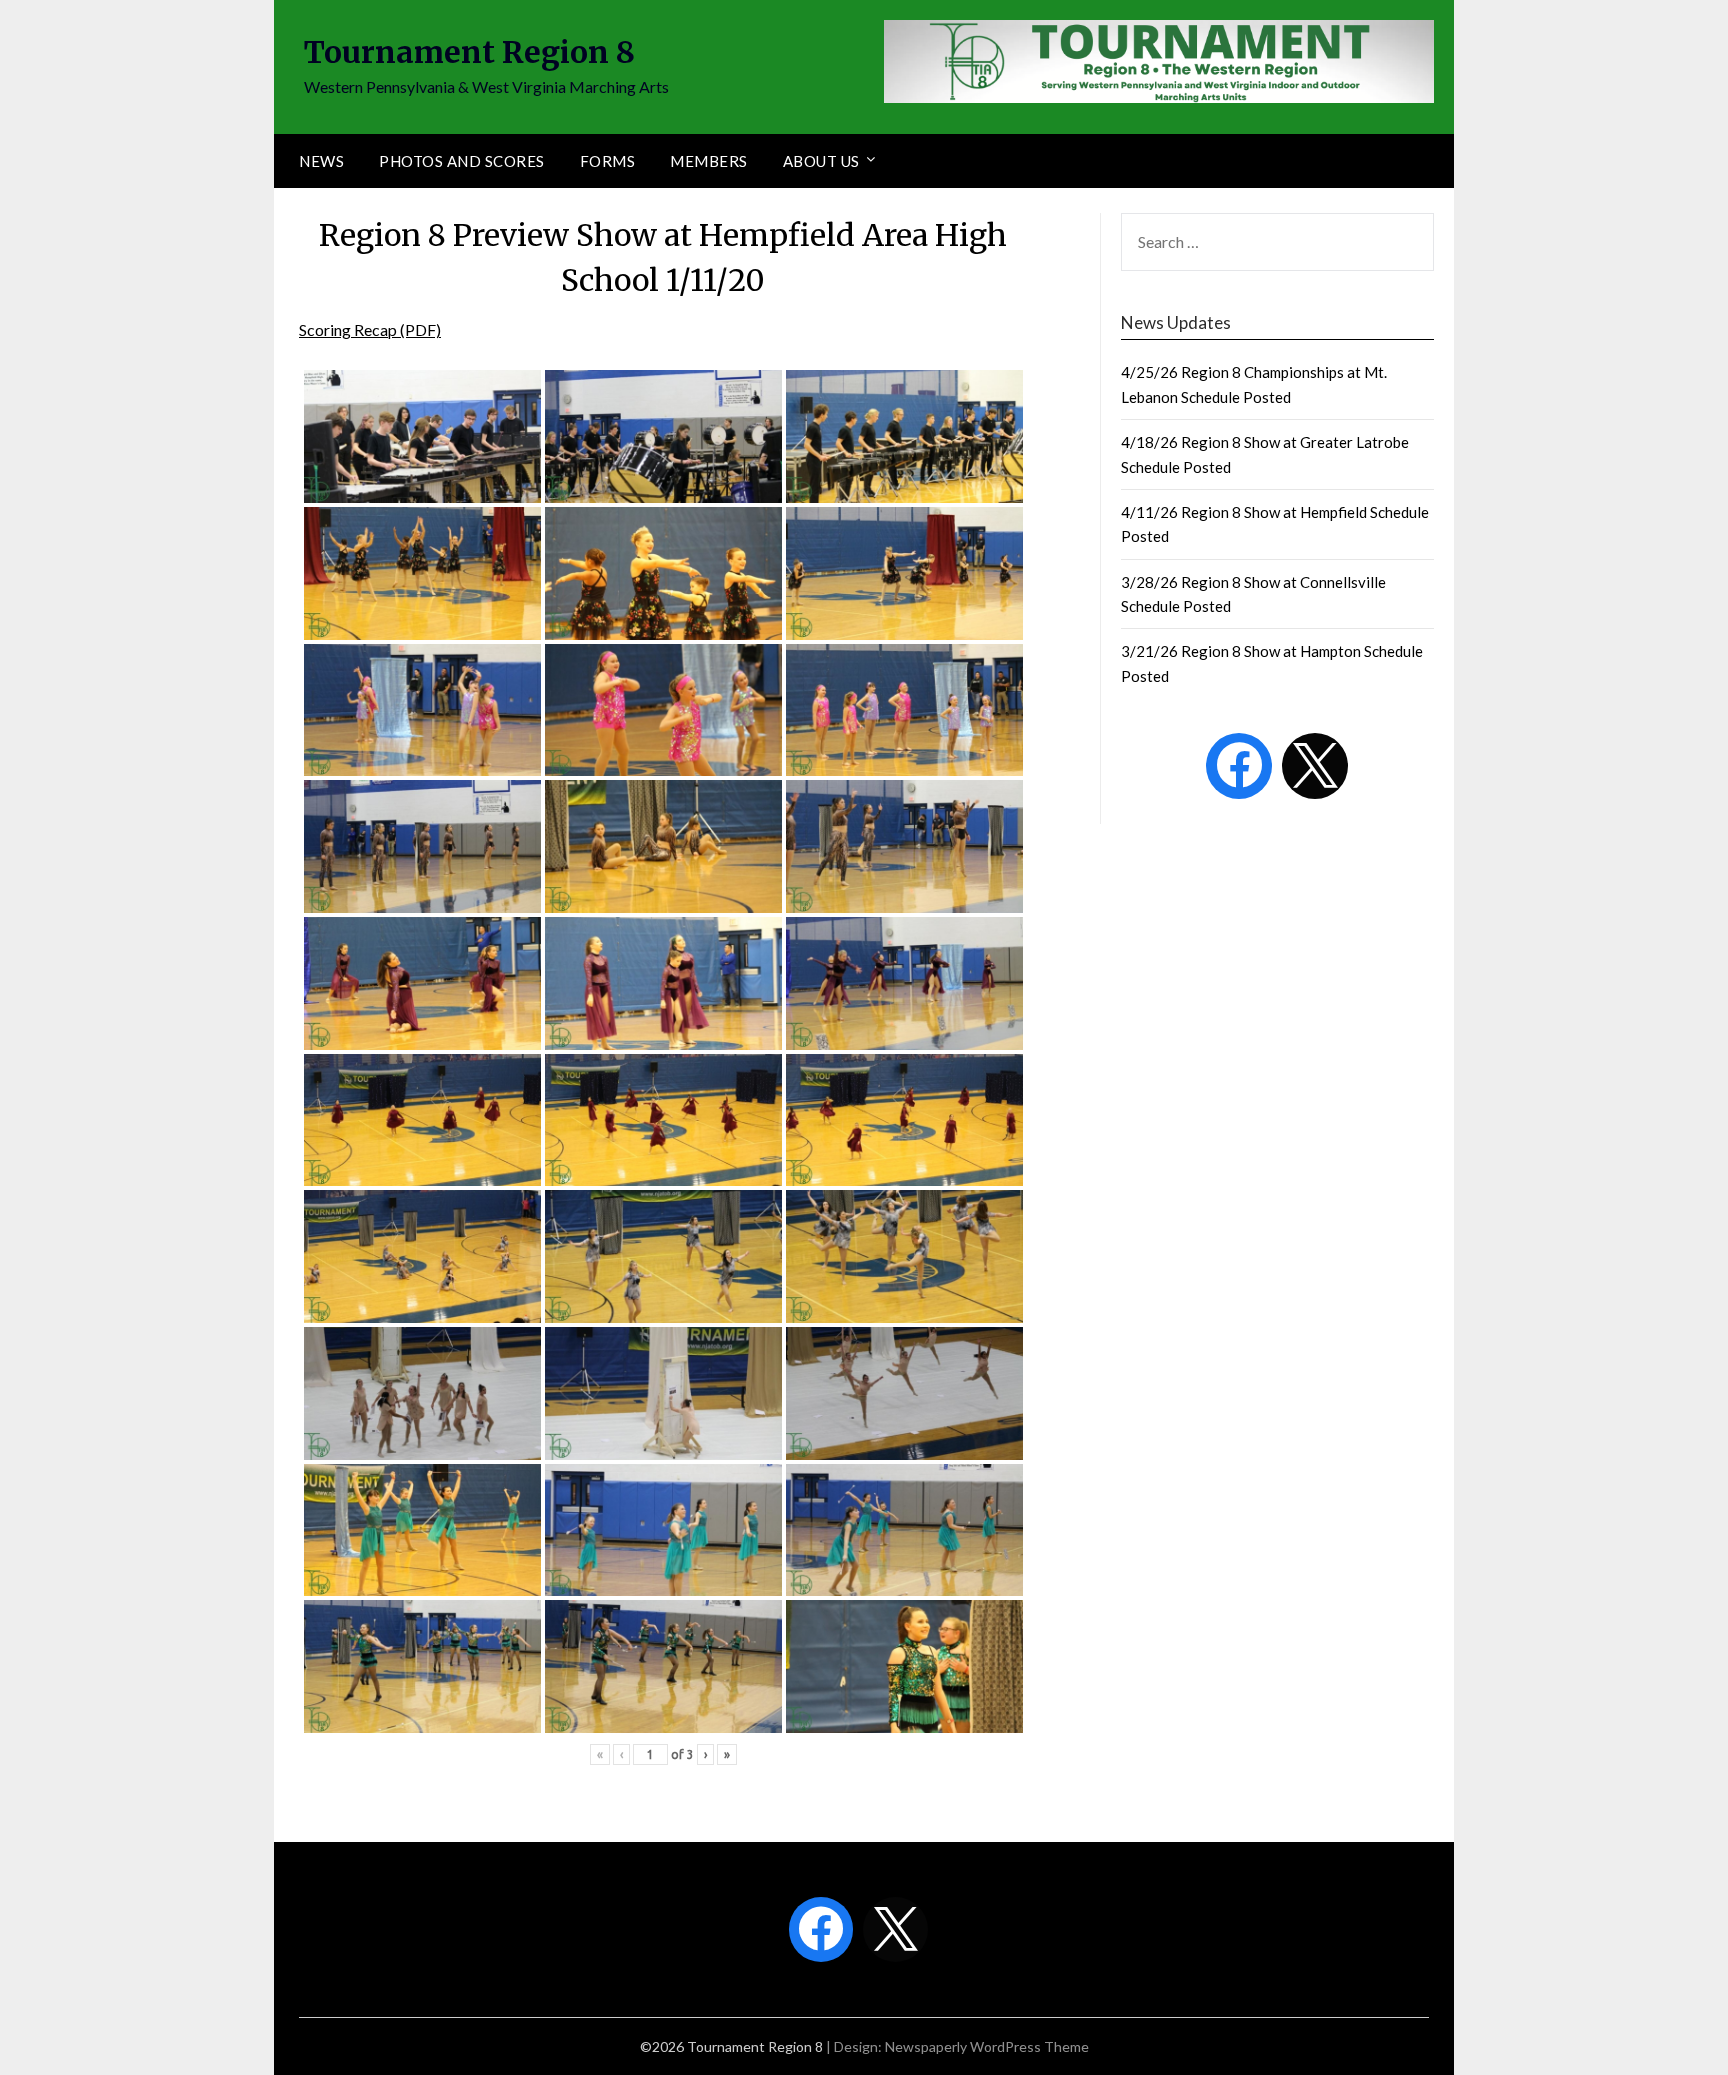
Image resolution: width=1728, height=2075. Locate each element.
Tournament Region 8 (469, 52)
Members (709, 161)
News (321, 161)
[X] (1315, 766)
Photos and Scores (462, 161)
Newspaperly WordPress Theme (987, 2046)
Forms (608, 161)
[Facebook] (1239, 766)
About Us (821, 161)
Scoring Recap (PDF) (370, 329)
